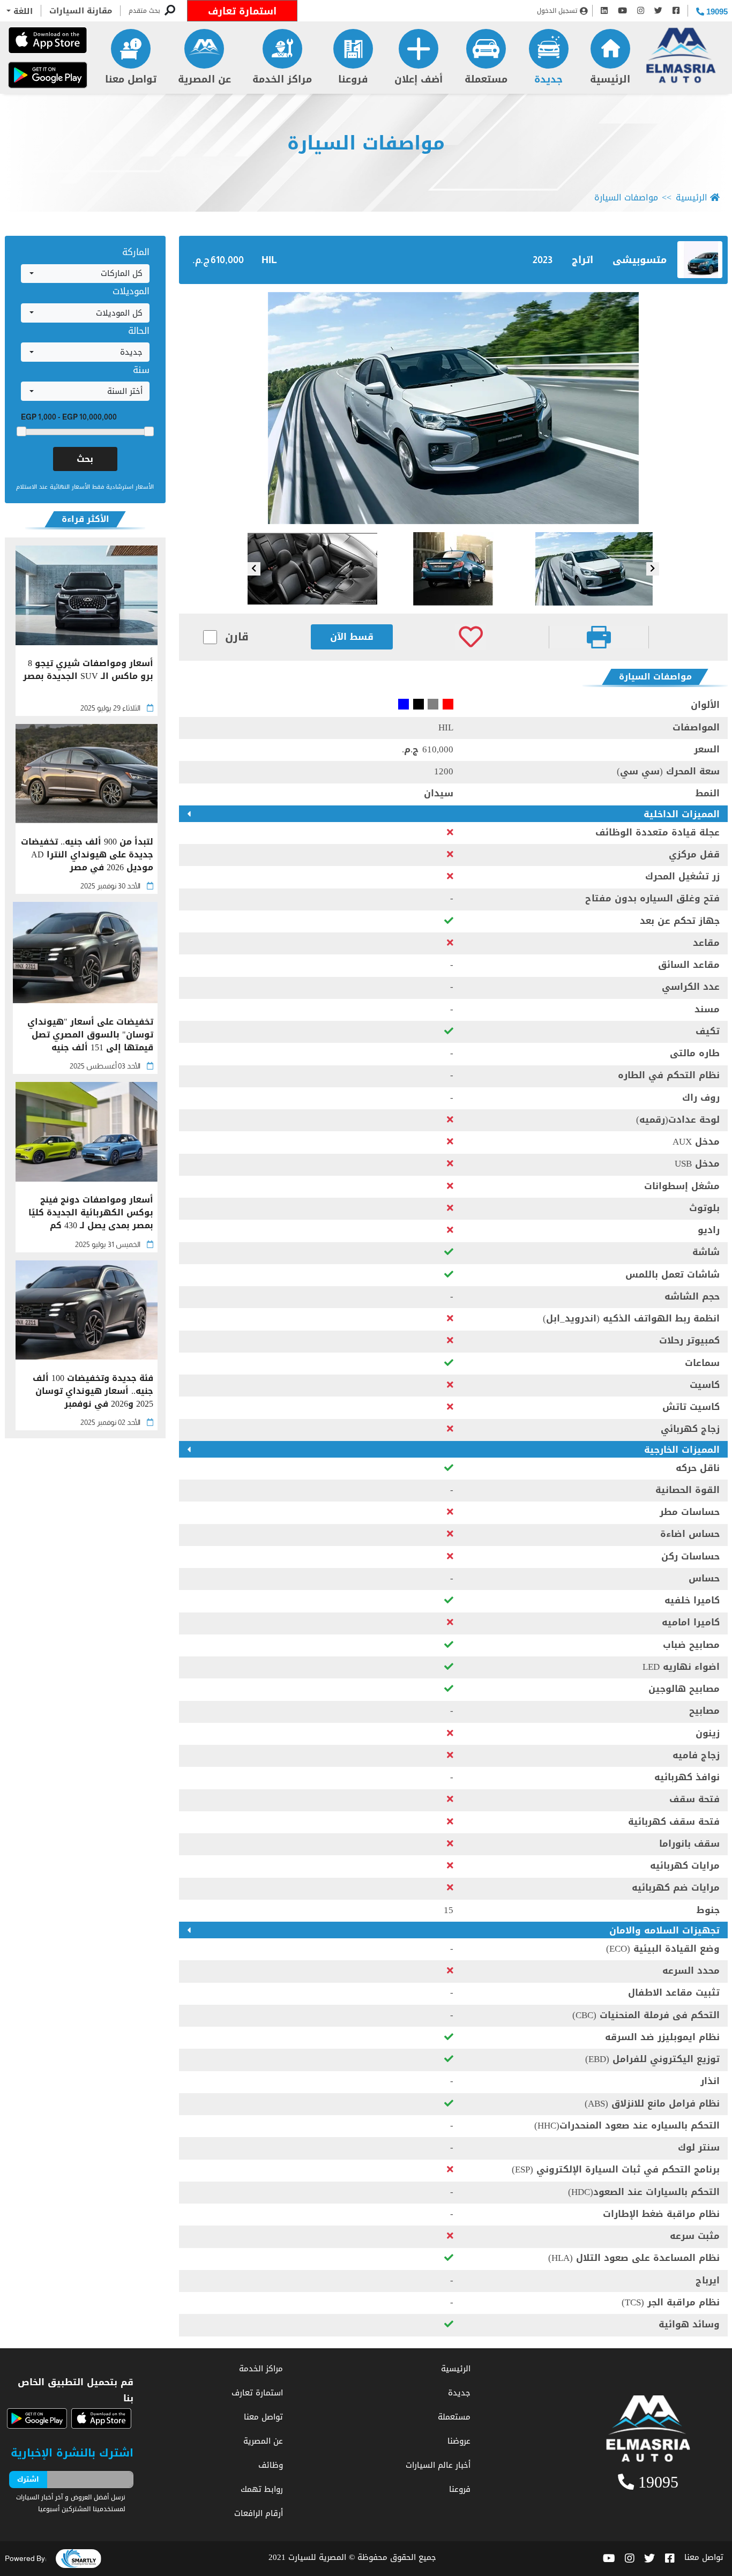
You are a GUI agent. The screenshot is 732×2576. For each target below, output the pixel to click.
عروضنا (459, 2441)
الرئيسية (610, 79)
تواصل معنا (131, 79)
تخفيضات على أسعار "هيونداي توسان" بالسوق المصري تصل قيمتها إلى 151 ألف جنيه (90, 1035)
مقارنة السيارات (81, 11)
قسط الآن (352, 637)
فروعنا (353, 79)
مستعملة (486, 79)
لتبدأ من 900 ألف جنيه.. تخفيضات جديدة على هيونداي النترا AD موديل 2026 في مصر (87, 855)
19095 (716, 12)
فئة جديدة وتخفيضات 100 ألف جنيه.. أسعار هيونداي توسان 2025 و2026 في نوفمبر (93, 1391)
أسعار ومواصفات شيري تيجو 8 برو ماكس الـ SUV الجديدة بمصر (88, 671)
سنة (141, 370)
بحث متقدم (144, 11)
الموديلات (131, 291)
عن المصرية (204, 79)
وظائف (271, 2465)
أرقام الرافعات (259, 2513)
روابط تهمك (262, 2489)
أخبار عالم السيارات (438, 2465)
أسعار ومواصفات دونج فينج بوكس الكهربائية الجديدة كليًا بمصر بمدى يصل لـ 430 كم (91, 1213)
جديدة (548, 79)
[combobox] (85, 274)
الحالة (139, 331)
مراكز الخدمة (282, 79)
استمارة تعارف (242, 11)
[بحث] (170, 11)
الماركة (136, 252)
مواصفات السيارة (366, 143)
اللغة (22, 11)
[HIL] (453, 408)
